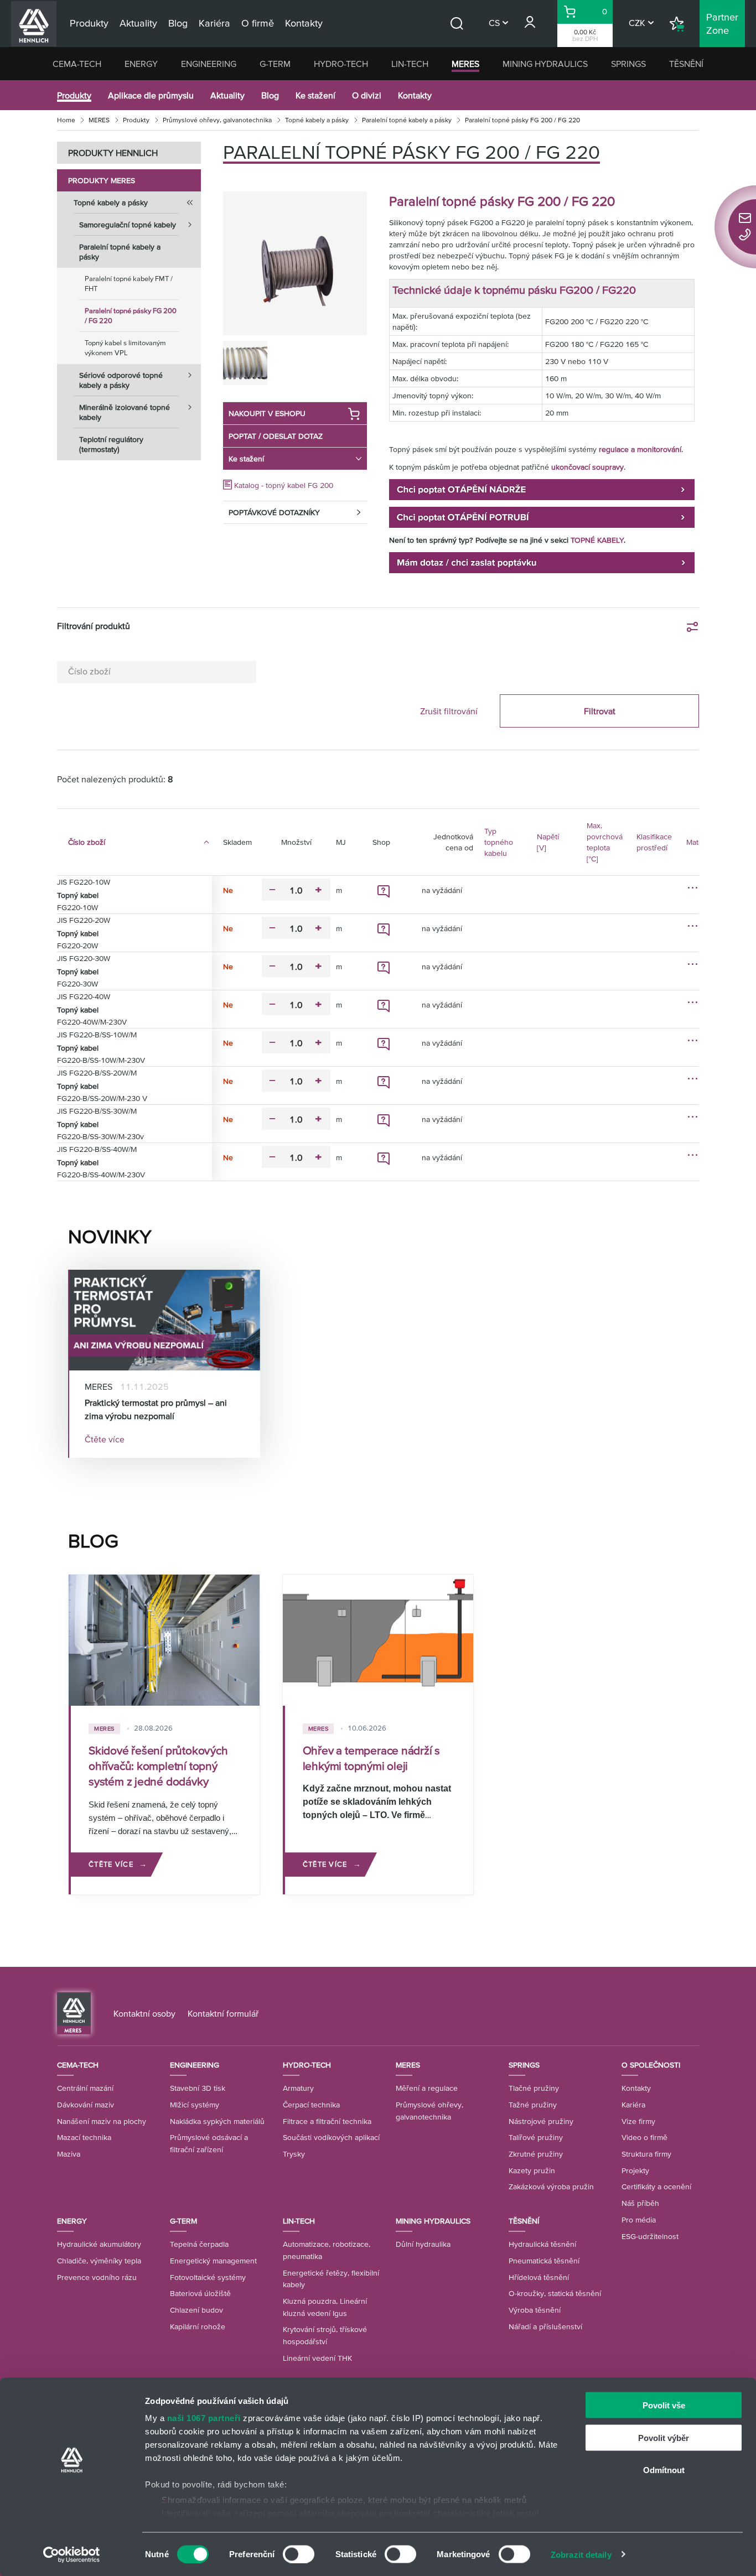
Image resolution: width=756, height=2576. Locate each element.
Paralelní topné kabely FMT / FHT (129, 284)
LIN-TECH (410, 64)
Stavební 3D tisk (198, 2088)
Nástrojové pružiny (541, 2121)
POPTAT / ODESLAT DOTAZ (276, 436)
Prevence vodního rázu (97, 2277)
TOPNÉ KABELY (597, 540)
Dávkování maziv (86, 2105)
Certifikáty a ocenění (656, 2187)
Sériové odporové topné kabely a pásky (121, 380)
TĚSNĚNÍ (686, 64)
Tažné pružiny (533, 2105)
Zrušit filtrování (449, 711)
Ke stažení (315, 95)
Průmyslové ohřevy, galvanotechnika (217, 120)
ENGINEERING (209, 64)
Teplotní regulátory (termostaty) (111, 444)
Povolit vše (664, 2405)
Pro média (639, 2220)
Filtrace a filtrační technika (327, 2121)
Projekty (635, 2170)
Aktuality (227, 95)
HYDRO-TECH (341, 64)
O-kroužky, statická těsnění (555, 2293)
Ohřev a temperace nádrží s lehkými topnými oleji (372, 1758)
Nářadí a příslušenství (545, 2326)
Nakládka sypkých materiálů (217, 2121)
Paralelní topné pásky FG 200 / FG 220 (131, 316)
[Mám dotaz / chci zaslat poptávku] (542, 562)
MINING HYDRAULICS (545, 64)
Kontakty (415, 95)
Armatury (298, 2088)
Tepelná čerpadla (199, 2244)
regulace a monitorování (640, 449)
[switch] (299, 2554)
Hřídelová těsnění (539, 2277)
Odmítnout (664, 2470)
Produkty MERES (102, 180)
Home (66, 120)
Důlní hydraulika (423, 2244)
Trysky (294, 2154)
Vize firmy (638, 2121)
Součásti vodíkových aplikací (331, 2137)
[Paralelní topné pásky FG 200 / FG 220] (295, 263)
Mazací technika (84, 2137)
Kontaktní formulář (223, 2013)
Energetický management (213, 2261)
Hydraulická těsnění (542, 2244)
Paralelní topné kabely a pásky (407, 120)
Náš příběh (640, 2203)
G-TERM (275, 64)
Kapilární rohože (198, 2326)
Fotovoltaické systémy (208, 2277)
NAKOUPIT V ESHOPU (267, 413)
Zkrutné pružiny (536, 2154)
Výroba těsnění (535, 2310)
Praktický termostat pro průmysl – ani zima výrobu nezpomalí (156, 1409)
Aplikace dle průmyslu (151, 95)
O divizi (367, 95)
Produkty (74, 95)
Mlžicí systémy (195, 2105)
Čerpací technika (311, 2105)
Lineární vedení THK (317, 2358)
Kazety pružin (532, 2170)
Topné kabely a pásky (317, 120)
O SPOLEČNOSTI (651, 2065)
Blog (270, 95)
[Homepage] (74, 2013)
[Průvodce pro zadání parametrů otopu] (542, 489)
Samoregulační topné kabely (128, 225)
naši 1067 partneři (204, 2418)
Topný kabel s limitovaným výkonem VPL (125, 348)
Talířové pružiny (536, 2137)
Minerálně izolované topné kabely (125, 412)
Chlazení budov (196, 2310)
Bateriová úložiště (200, 2293)
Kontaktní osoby (144, 2013)
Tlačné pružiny (534, 2088)
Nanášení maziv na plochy (102, 2121)
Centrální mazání (85, 2088)
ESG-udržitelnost (650, 2236)
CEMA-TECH (77, 64)
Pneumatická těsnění (544, 2261)
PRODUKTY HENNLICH (113, 153)
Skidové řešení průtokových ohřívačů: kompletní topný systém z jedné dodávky (158, 1766)
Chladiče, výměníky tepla (99, 2261)
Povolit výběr (664, 2437)
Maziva (69, 2154)
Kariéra (633, 2105)
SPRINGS (628, 64)
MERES (465, 64)
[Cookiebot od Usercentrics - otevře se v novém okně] (72, 2554)
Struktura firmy (646, 2154)
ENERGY (141, 64)
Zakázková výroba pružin (551, 2187)
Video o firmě (644, 2137)
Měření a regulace (427, 2088)
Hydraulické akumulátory (99, 2244)
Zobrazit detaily (581, 2554)
